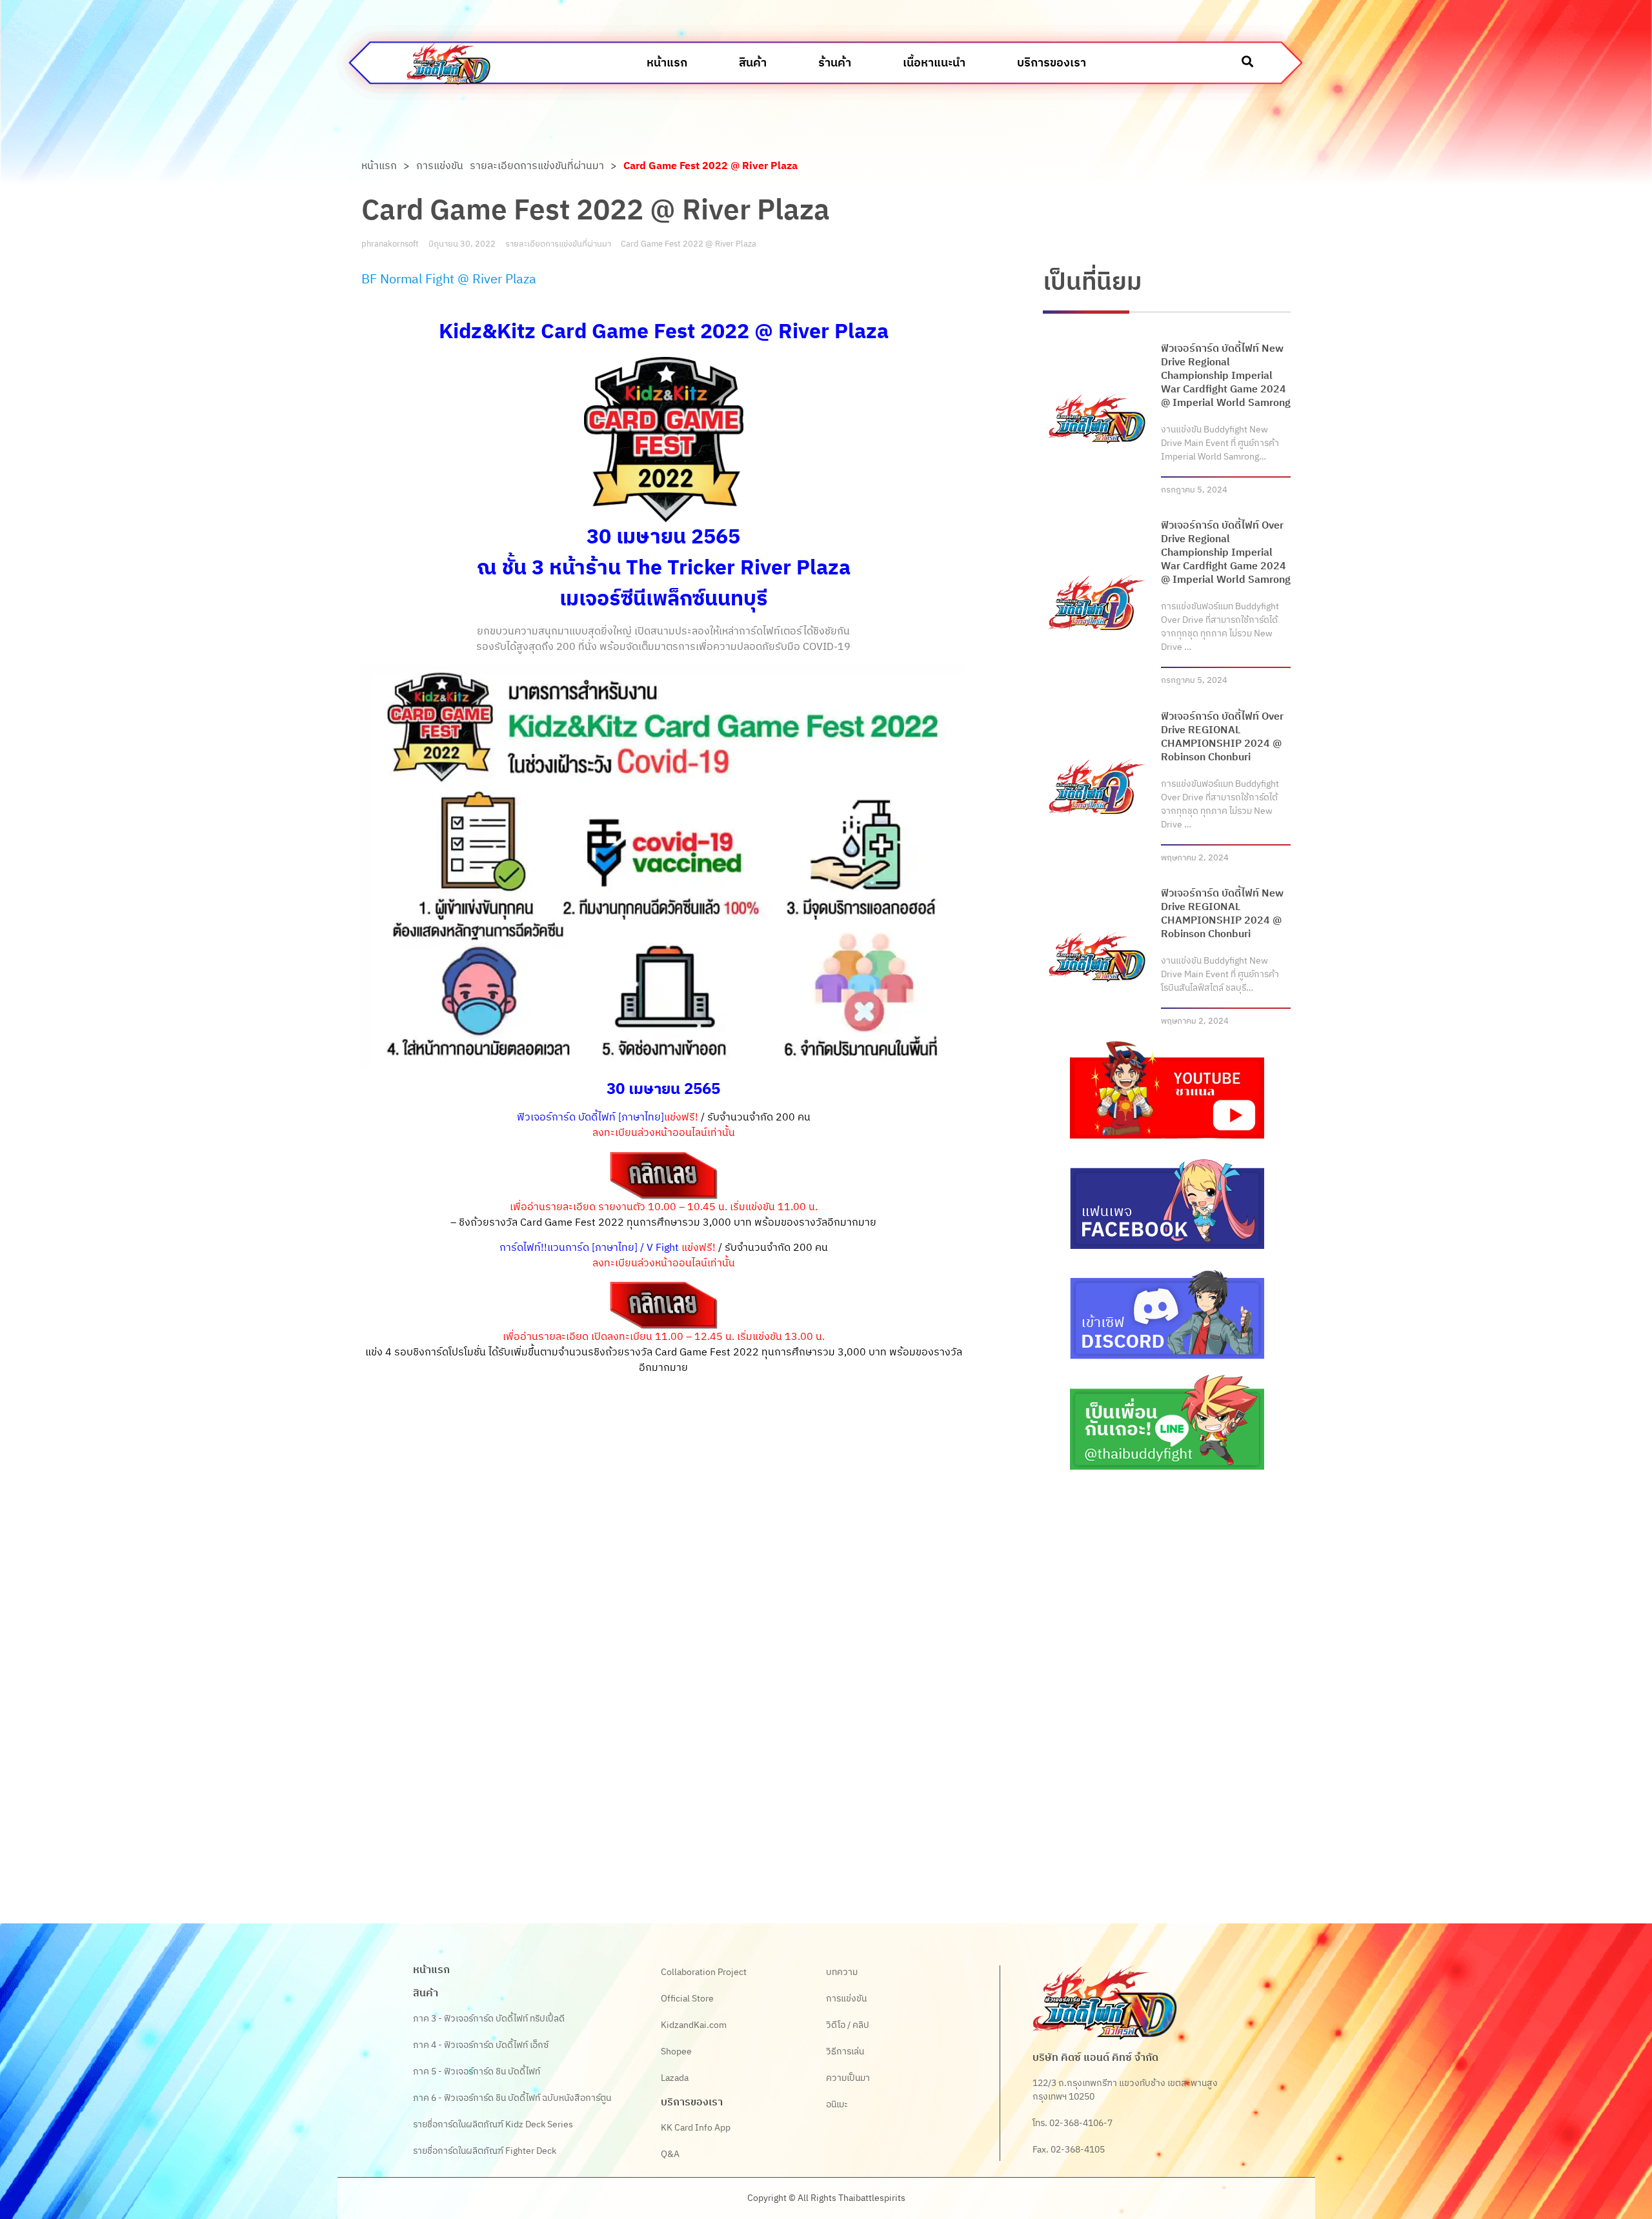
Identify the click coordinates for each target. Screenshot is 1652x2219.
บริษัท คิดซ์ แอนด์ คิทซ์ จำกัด (1095, 2058)
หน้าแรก (667, 63)
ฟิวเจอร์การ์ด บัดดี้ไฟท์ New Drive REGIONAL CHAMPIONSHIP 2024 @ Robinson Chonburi (1222, 914)
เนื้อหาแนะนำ (934, 63)
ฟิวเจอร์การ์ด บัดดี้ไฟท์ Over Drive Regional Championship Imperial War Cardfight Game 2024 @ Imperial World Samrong (1226, 553)
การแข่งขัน (440, 167)
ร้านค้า (835, 63)
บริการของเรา (1052, 63)
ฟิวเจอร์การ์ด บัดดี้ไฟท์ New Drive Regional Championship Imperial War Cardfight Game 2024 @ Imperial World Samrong (1226, 376)
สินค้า (753, 63)
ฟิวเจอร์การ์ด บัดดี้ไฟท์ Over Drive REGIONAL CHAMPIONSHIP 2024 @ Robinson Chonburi (1222, 737)
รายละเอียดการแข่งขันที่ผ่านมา (537, 167)
